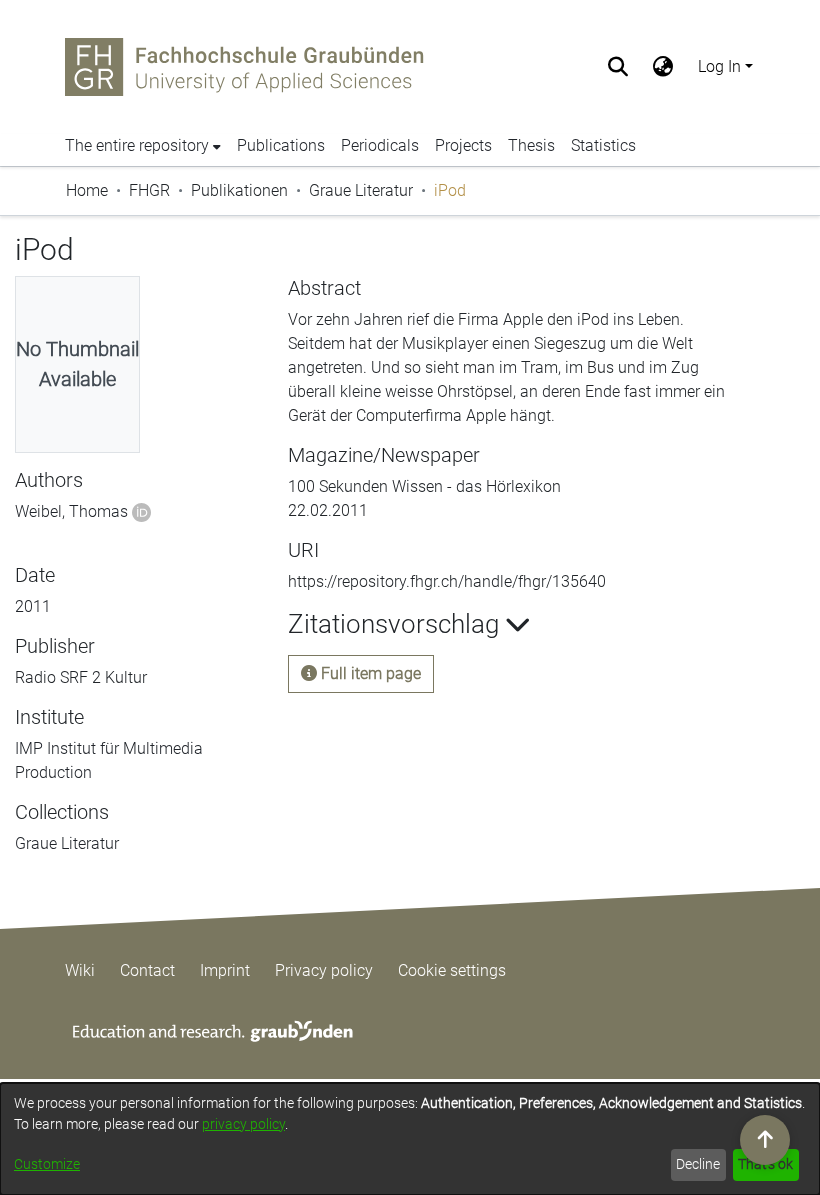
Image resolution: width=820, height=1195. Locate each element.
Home (87, 190)
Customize (47, 1164)
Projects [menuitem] (463, 145)
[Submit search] (618, 67)
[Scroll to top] (765, 1140)
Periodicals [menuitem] (380, 145)
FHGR (149, 190)
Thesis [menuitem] (531, 145)
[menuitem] (663, 67)
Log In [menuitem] (719, 66)
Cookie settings (452, 970)
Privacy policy (324, 970)
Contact (147, 970)
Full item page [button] (369, 673)
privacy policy (243, 1124)
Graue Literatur (361, 190)
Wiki (80, 970)
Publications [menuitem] (281, 145)
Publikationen (239, 190)
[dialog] (410, 1139)
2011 (33, 606)
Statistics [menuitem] (603, 145)
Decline (698, 1164)
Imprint (225, 970)
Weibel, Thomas (71, 511)
